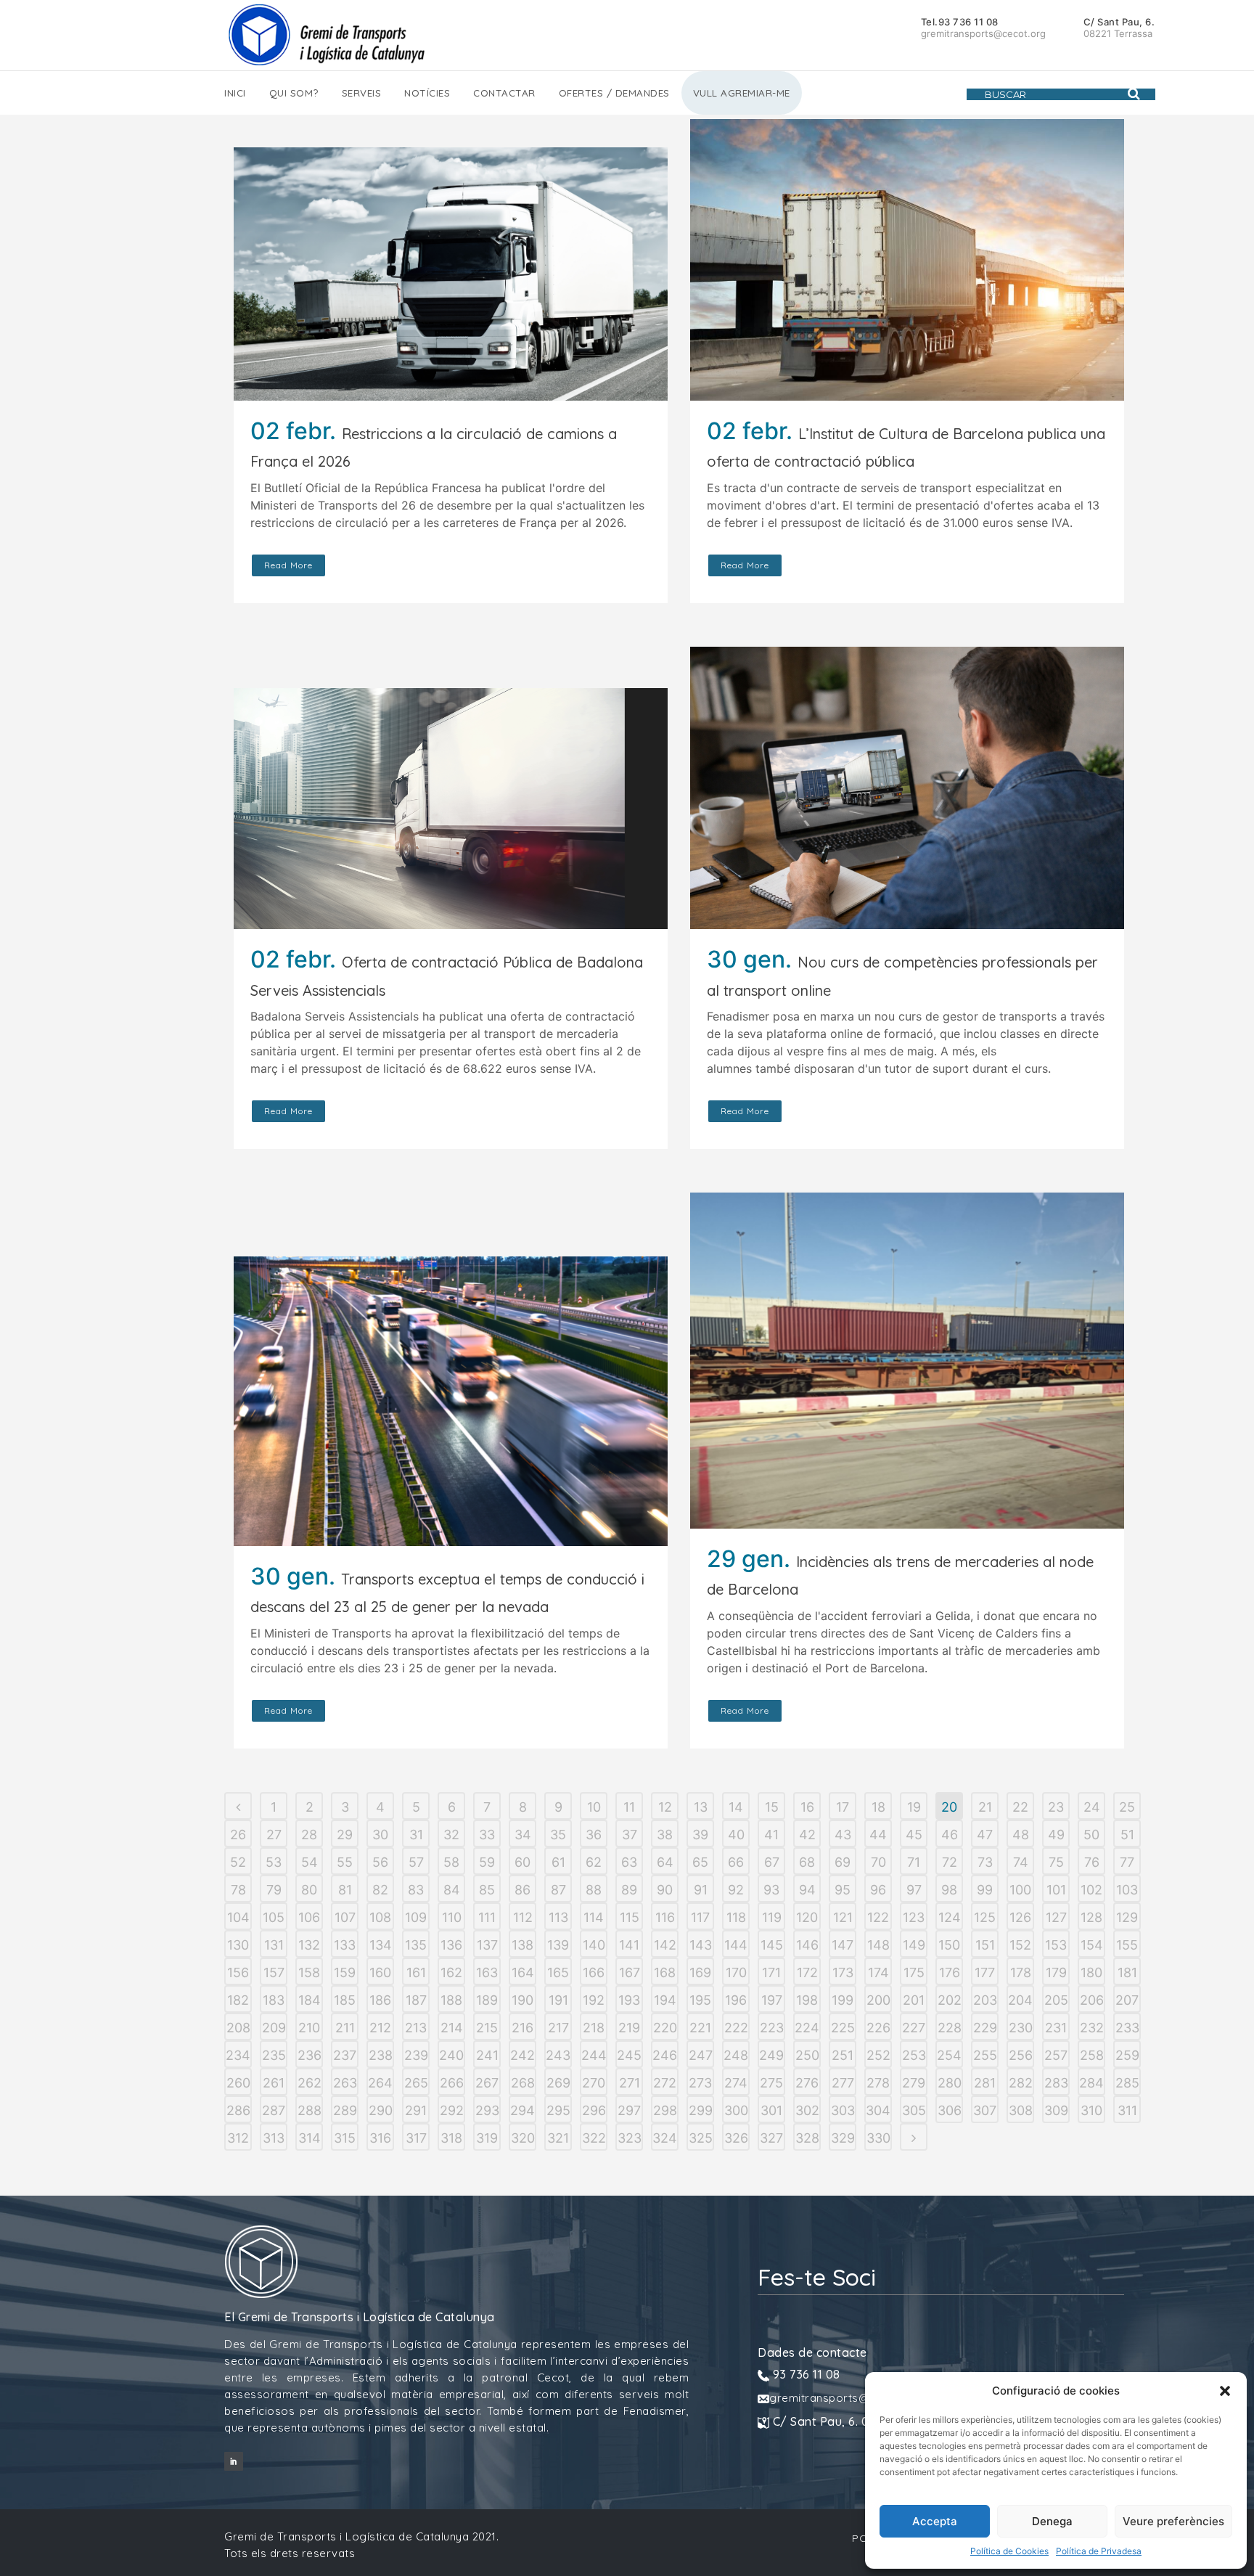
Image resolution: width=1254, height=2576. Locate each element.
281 (985, 2083)
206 (1092, 2000)
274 (736, 2083)
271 (630, 2083)
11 (629, 1807)
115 (630, 1917)
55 (345, 1862)
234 (238, 2055)
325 (701, 2138)
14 (736, 1807)
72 (950, 1862)
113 (558, 1917)
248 (736, 2055)
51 (1127, 1835)
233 (1127, 2028)
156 (238, 1972)
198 (807, 2000)
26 (238, 1835)
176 (950, 1972)
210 (309, 2028)
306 (950, 2110)
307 (985, 2110)
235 (274, 2055)
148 (878, 1945)
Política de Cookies (1009, 2551)
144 (736, 1945)
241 (487, 2055)
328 (807, 2138)
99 (985, 1890)
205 (1056, 2000)
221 (700, 2028)
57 (416, 1862)
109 (416, 1917)
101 (1056, 1890)
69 (843, 1862)
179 (1056, 1972)
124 (950, 1917)
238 (381, 2055)
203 (985, 2000)
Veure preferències (1173, 2521)
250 (807, 2055)
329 (843, 2138)
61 (558, 1862)
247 (701, 2055)
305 (914, 2110)
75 (1056, 1862)
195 (700, 2000)
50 (1091, 1835)
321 (558, 2138)
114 (594, 1917)
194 (665, 2000)
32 (451, 1835)
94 (807, 1890)
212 (380, 2028)
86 (522, 1890)
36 (594, 1835)
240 (451, 2055)
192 (594, 2000)
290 (381, 2110)
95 (843, 1890)
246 (665, 2055)
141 (629, 1945)
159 (345, 1972)
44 (878, 1835)
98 (949, 1890)
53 (274, 1862)
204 (1020, 2000)
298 (665, 2110)
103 (1127, 1890)
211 (345, 2028)
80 (309, 1890)
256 (1021, 2055)
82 (380, 1890)
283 (1056, 2083)
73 (985, 1862)
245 (629, 2055)
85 (487, 1890)
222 (736, 2028)
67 (772, 1862)
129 (1127, 1917)
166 (594, 1972)
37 (630, 1835)
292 (452, 2110)
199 (843, 2000)
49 (1056, 1835)
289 (345, 2110)
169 (700, 1972)
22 (1020, 1807)
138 (522, 1945)
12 (665, 1807)
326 (736, 2138)
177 (985, 1972)
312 (238, 2138)
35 (558, 1835)
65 (700, 1862)
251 (843, 2055)
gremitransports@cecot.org (846, 2398)
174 (878, 1972)
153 (1056, 1945)
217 (558, 2028)
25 (1127, 1807)
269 (558, 2083)
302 (807, 2110)
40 (736, 1835)
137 (487, 1945)
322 (594, 2138)
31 (416, 1835)
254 (949, 2055)
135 (416, 1945)
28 (309, 1835)
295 (558, 2110)
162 (451, 1972)
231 (1056, 2028)
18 (878, 1807)
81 (345, 1890)
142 (665, 1945)
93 (771, 1890)
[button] (1225, 2391)
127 (1056, 1917)
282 (1021, 2083)
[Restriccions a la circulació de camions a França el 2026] (451, 274)
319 (487, 2138)
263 (345, 2083)
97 (914, 1890)
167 (630, 1972)
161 (416, 1972)
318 (451, 2138)
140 (594, 1945)
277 (843, 2083)
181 (1127, 1972)
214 (452, 2028)
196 (736, 2000)
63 (629, 1862)
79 (274, 1890)
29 (345, 1835)
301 (771, 2110)
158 (309, 1972)
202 (950, 2000)
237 (345, 2055)
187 (416, 2000)
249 (771, 2055)
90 (665, 1890)
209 (274, 2028)
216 (522, 2028)
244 (594, 2055)
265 (416, 2083)
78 (238, 1890)
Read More (288, 565)
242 (522, 2055)
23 (1056, 1807)
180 (1091, 1972)
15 (772, 1807)
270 (594, 2083)
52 (238, 1862)
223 (772, 2028)
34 (523, 1835)
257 (1056, 2055)
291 (416, 2110)
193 (629, 2000)
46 (950, 1835)
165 (558, 1972)
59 (487, 1862)
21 (985, 1807)
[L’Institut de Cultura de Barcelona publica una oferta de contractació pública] (907, 260)
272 (665, 2083)
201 (914, 2000)
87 (558, 1890)
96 (878, 1890)
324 (665, 2138)
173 (843, 1972)
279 (914, 2083)
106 (309, 1917)
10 (594, 1807)
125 (985, 1917)
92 (736, 1890)
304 (878, 2110)
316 (380, 2138)
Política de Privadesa (1099, 2551)
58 (451, 1862)
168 (665, 1972)
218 (594, 2028)
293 (487, 2110)
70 (878, 1862)
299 (701, 2110)
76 (1092, 1862)
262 (310, 2083)
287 (274, 2110)
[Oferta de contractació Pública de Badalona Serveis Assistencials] (451, 809)
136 (451, 1945)
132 (309, 1945)
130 (238, 1945)
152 (1020, 1945)
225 (843, 2028)
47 (985, 1835)
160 (380, 1972)
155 (1127, 1945)
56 (380, 1862)
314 (310, 2138)
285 (1127, 2083)
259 (1127, 2055)
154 (1092, 1945)
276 (807, 2083)
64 (665, 1862)
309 (1056, 2110)
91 (701, 1890)
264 (380, 2083)
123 (914, 1917)
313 (274, 2138)
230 (1021, 2028)
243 (558, 2055)
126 (1020, 1917)
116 (665, 1917)
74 (1021, 1862)
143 (701, 1945)
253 (914, 2055)
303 (843, 2110)
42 (807, 1835)
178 (1021, 1972)
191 (558, 2000)
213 (416, 2028)
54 (310, 1862)
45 (914, 1835)
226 (878, 2028)
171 (771, 1972)
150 (949, 1945)
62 (594, 1862)
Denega (1052, 2521)
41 (771, 1835)
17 (843, 1807)
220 (665, 2028)
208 (238, 2028)
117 (700, 1917)
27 (274, 1835)
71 (914, 1862)
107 (345, 1917)
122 (878, 1917)
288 (310, 2110)
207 (1127, 2000)
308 (1021, 2110)
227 (914, 2028)
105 (274, 1917)
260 (238, 2083)
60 (522, 1862)
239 (416, 2055)
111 (487, 1917)
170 (736, 1972)
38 (665, 1835)
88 (594, 1890)
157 (274, 1972)
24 (1092, 1807)
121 (843, 1917)
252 (878, 2055)
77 (1127, 1862)
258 (1092, 2055)
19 (914, 1807)
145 (772, 1945)
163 (487, 1972)
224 (807, 2028)
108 (380, 1917)
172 (807, 1972)
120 (807, 1917)
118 (736, 1917)
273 (700, 2083)
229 (985, 2028)
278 (878, 2083)
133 (345, 1945)
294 (522, 2110)
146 (807, 1945)
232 (1092, 2028)
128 (1091, 1917)
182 (238, 2000)
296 (594, 2110)
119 (772, 1917)
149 (914, 1945)
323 (630, 2138)
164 (523, 1972)
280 (950, 2083)
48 (1021, 1835)
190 (522, 2000)
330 (878, 2138)
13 (701, 1807)
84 (452, 1890)
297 (629, 2110)
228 (950, 2028)
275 (771, 2083)
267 (487, 2083)
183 (274, 2000)
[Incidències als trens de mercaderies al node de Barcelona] (907, 1361)
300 (736, 2110)
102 (1091, 1890)
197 (772, 2000)
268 (523, 2083)
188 (451, 2000)
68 (807, 1862)
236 (310, 2055)
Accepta (935, 2521)
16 (807, 1807)
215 (487, 2028)
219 (629, 2028)
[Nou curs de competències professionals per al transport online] (907, 788)
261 (274, 2083)
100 (1020, 1890)
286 (238, 2110)
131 (274, 1945)
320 (523, 2138)
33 (487, 1835)
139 (558, 1945)
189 (487, 2000)
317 (416, 2138)
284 (1091, 2083)
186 (380, 2000)
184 (310, 2000)
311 (1127, 2110)
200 (878, 2000)
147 (843, 1945)
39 (700, 1835)
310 (1091, 2110)
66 (736, 1862)
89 (629, 1890)
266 (452, 2083)
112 (523, 1917)
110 (452, 1917)
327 (771, 2138)
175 (914, 1972)
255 (985, 2055)
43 (843, 1835)
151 (985, 1945)
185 (345, 2000)
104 (238, 1917)
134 (381, 1945)
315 (345, 2138)
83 (416, 1890)
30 (380, 1835)
